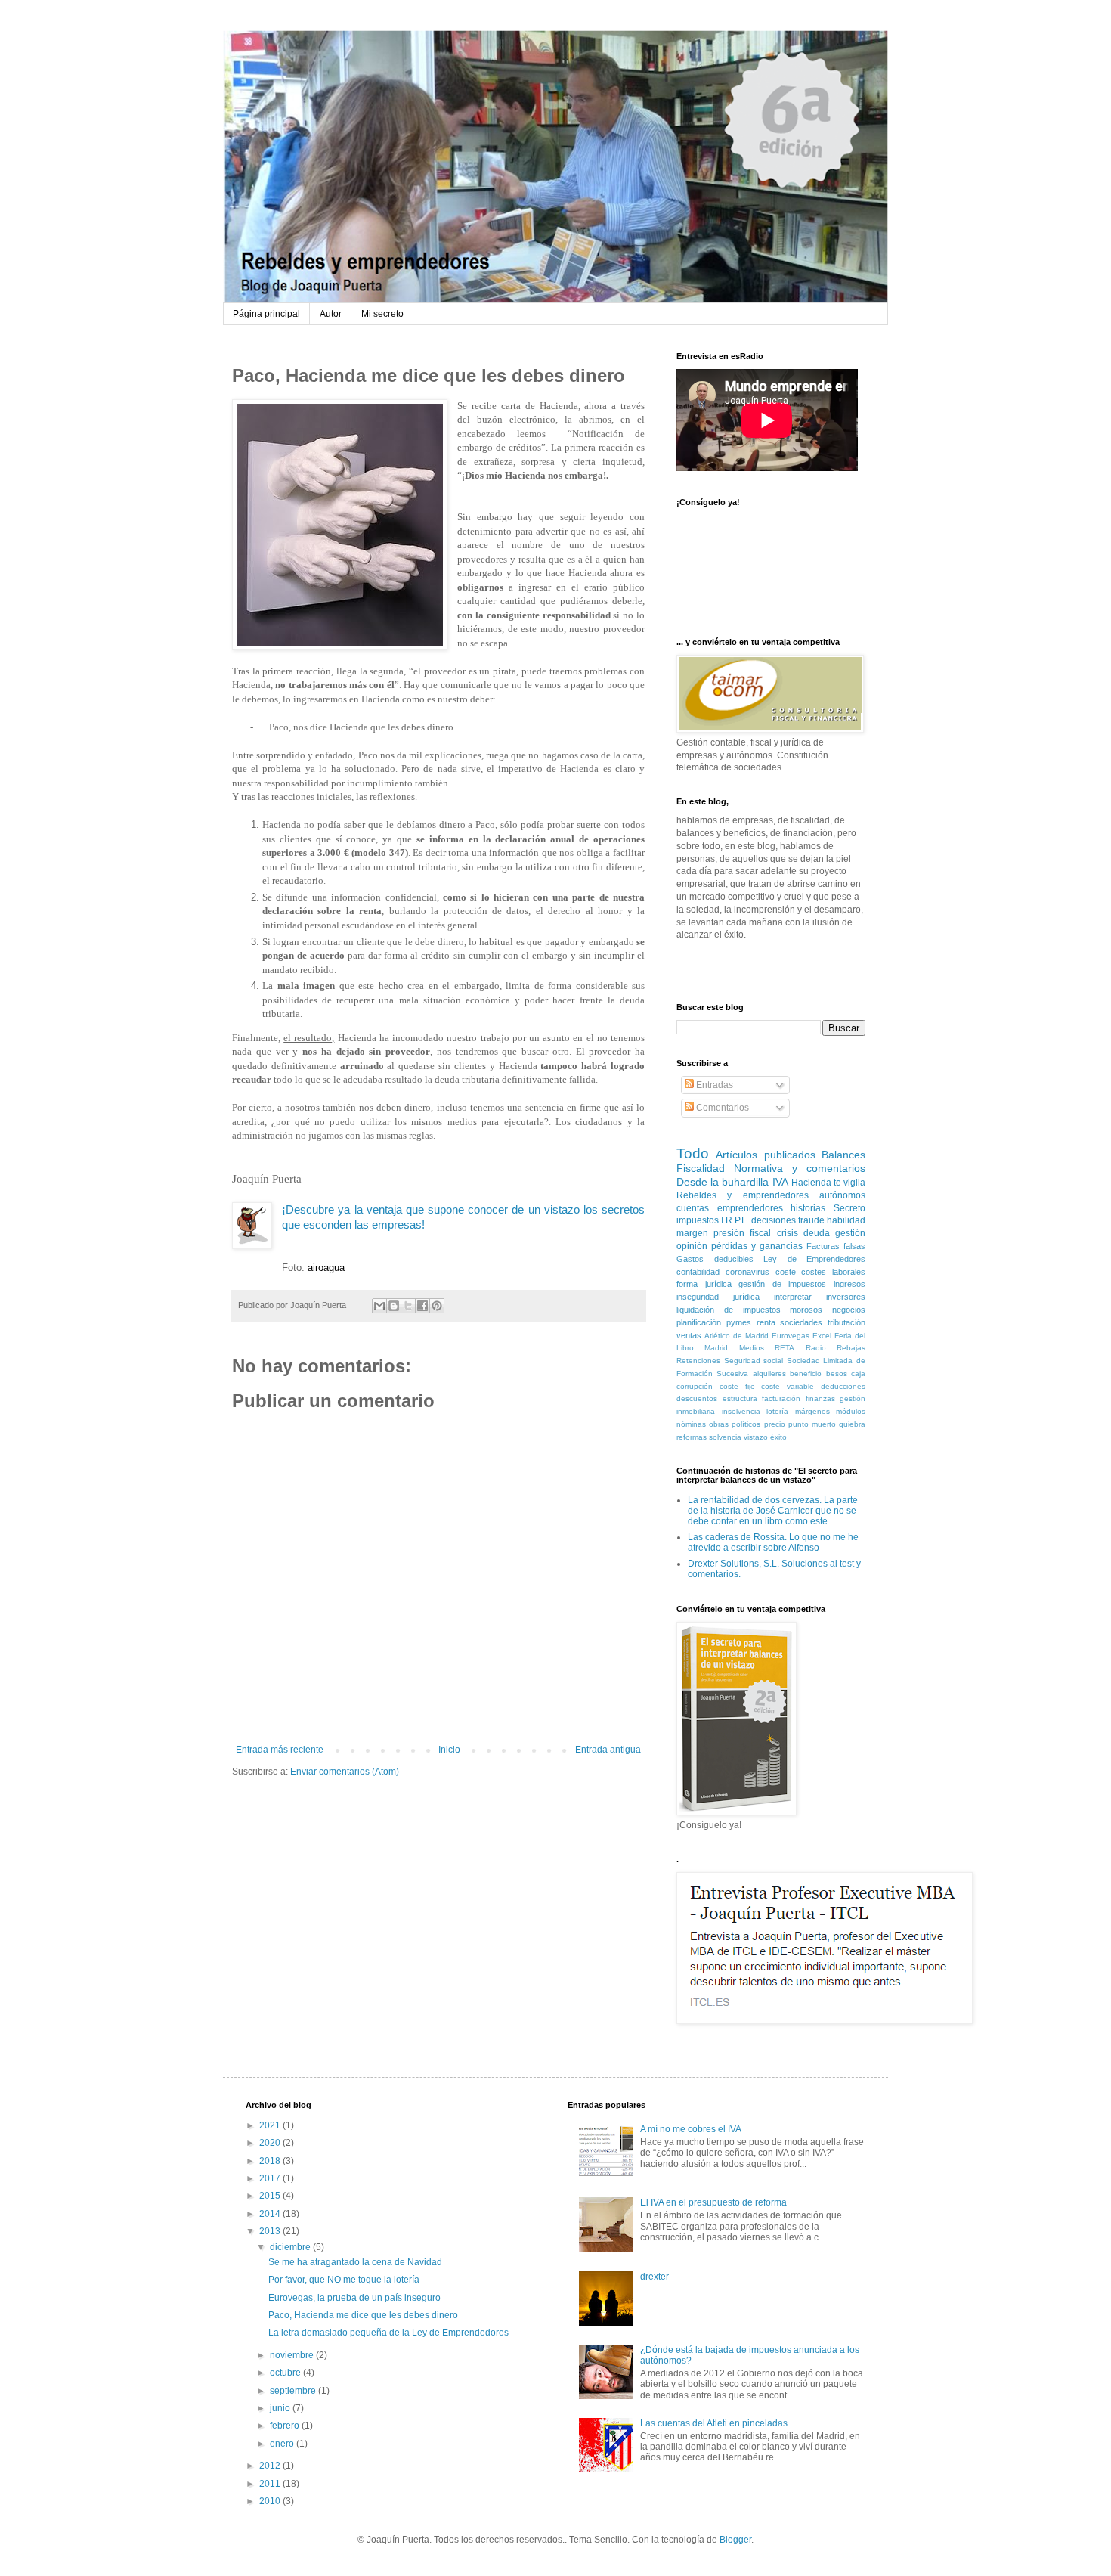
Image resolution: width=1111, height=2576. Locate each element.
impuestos (698, 1220)
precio (775, 1424)
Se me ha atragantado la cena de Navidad (355, 2262)
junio (281, 2408)
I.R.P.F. (735, 1220)
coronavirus (747, 1272)
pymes (739, 1322)
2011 (271, 2484)
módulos (851, 1411)
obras (719, 1424)
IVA (780, 1182)
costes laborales (833, 1272)
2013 (271, 2231)
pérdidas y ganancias (757, 1246)
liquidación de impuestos (729, 1310)
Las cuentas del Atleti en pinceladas (714, 2423)
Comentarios (721, 1108)
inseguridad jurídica (718, 1297)
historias (808, 1208)
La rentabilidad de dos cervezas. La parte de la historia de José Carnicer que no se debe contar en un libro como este (773, 1511)
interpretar (793, 1297)
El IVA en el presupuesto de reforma (713, 2202)
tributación (846, 1322)
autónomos (842, 1195)
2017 (271, 2178)
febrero (286, 2426)
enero (283, 2444)
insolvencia (741, 1411)
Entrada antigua (608, 1750)
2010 (271, 2501)
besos (837, 1373)
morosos (806, 1310)
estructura (740, 1398)
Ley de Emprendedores (814, 1259)
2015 (271, 2196)
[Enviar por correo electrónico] (379, 1306)
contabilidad (698, 1272)
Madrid (716, 1348)
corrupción (695, 1386)
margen (692, 1233)
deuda (817, 1233)
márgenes (812, 1411)
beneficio (806, 1373)
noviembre (293, 2355)
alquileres (769, 1373)
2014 (271, 2214)
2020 (271, 2143)
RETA (785, 1348)
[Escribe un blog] (394, 1306)
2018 (271, 2161)
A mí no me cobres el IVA (691, 2129)
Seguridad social (754, 1361)
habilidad (846, 1220)
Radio (816, 1348)
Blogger (735, 2540)
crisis (788, 1233)
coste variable (788, 1386)
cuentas (693, 1208)
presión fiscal (742, 1233)
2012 (271, 2466)
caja (858, 1373)
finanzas (820, 1398)
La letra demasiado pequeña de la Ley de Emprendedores (388, 2333)
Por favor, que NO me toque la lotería (344, 2280)
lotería (777, 1411)
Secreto (849, 1208)
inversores (846, 1297)
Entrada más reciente (280, 1750)
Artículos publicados (765, 1155)
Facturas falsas (836, 1246)
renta (766, 1322)
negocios (849, 1310)
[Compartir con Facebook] (422, 1306)
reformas (692, 1437)
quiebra (852, 1424)
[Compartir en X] (408, 1306)
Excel (822, 1336)
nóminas (691, 1424)
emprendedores (750, 1208)
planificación (699, 1322)
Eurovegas (791, 1336)
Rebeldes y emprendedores (743, 1195)
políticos (746, 1424)
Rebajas (851, 1348)
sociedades (801, 1322)
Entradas (713, 1085)
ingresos (849, 1284)
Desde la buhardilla (723, 1182)
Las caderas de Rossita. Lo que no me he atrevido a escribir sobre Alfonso (773, 1542)
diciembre (291, 2247)
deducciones (843, 1386)
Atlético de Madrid (737, 1336)
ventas (689, 1335)
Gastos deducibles (715, 1259)
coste (786, 1272)
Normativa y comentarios (800, 1168)
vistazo (756, 1437)
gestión (850, 1233)
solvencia (725, 1437)
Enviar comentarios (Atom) (345, 1772)
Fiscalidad (701, 1168)
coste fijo (737, 1386)
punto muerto (812, 1424)
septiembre (294, 2391)
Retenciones (698, 1361)
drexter (655, 2277)
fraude (811, 1220)
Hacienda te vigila (828, 1183)
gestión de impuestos (782, 1284)
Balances (843, 1155)
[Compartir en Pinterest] (437, 1306)
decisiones (774, 1220)
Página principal (266, 314)
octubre (286, 2373)
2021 (271, 2125)
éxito (778, 1437)
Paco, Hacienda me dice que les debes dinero (363, 2315)
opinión (692, 1246)
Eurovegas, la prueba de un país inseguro (354, 2298)
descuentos (697, 1398)
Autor (331, 314)
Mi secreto (382, 314)
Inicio (449, 1750)
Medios (752, 1348)
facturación (781, 1398)
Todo (693, 1153)
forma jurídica (704, 1284)
